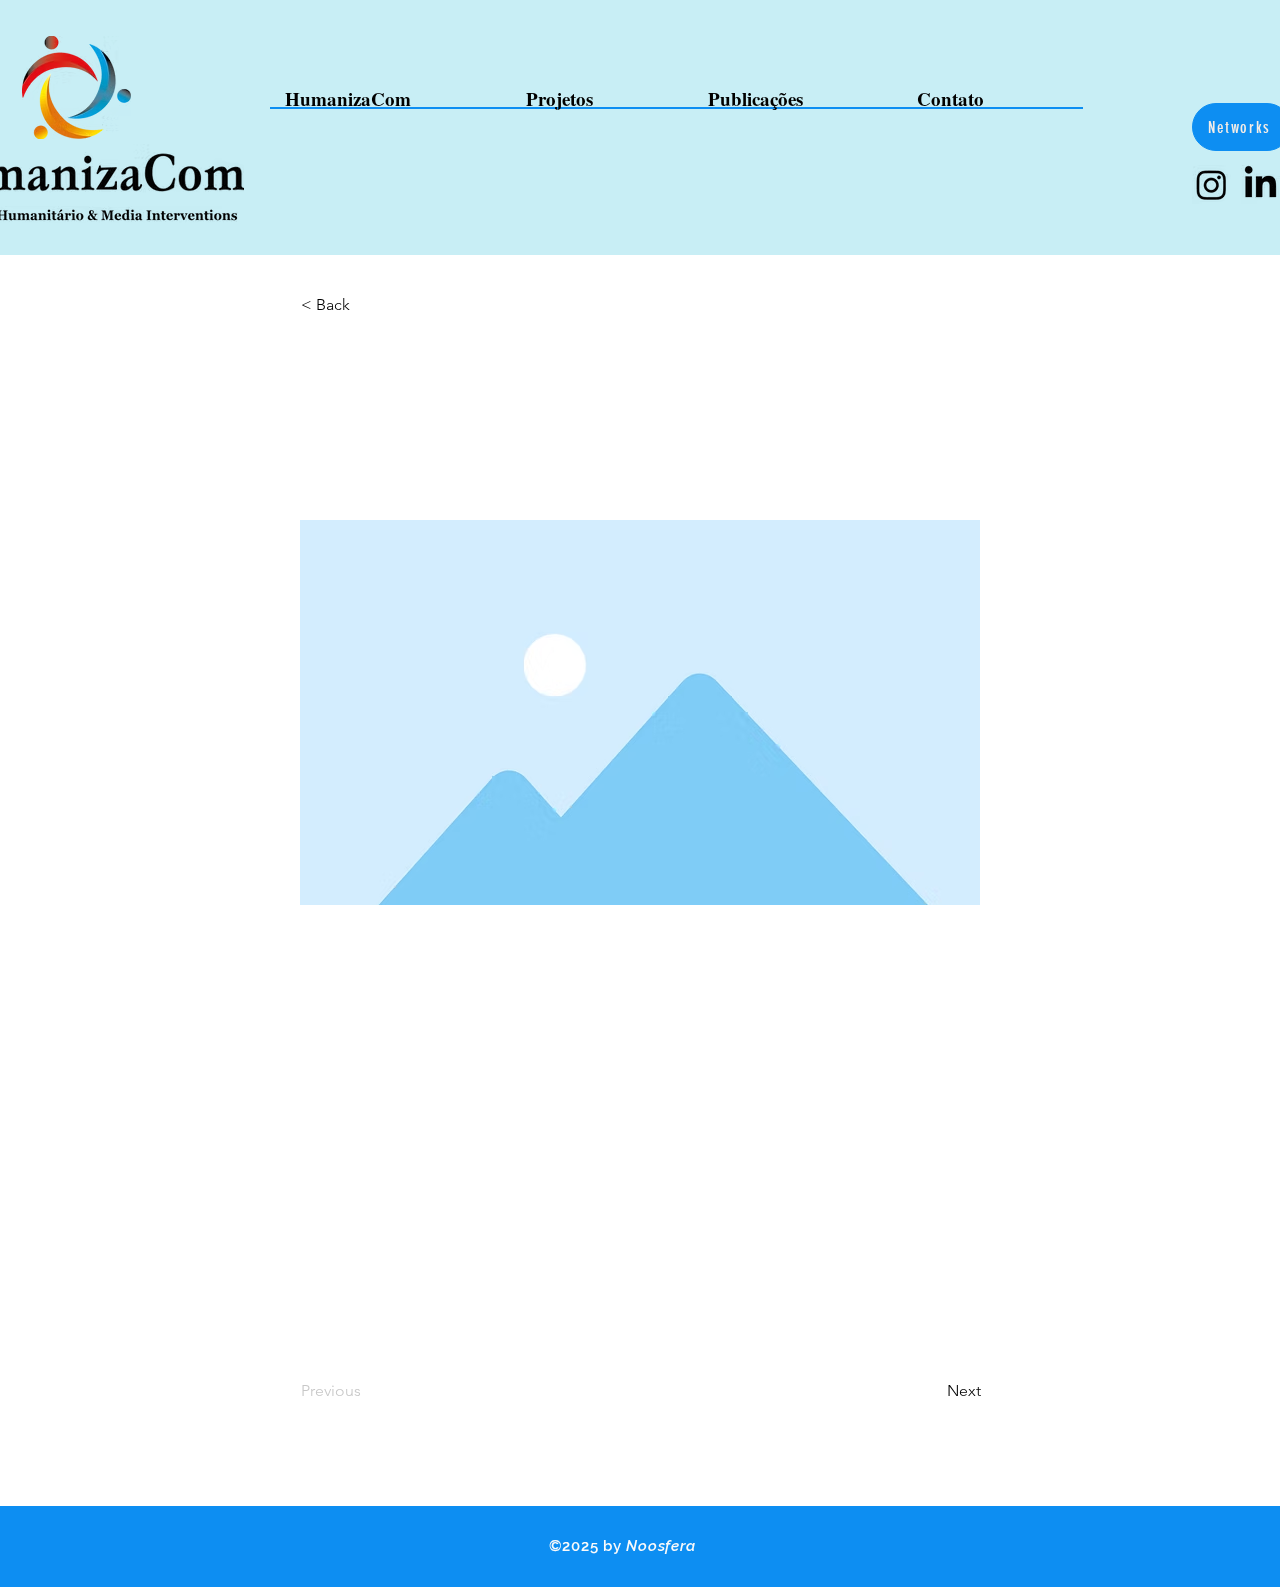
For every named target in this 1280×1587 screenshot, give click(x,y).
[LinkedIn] (1260, 184)
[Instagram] (1211, 184)
